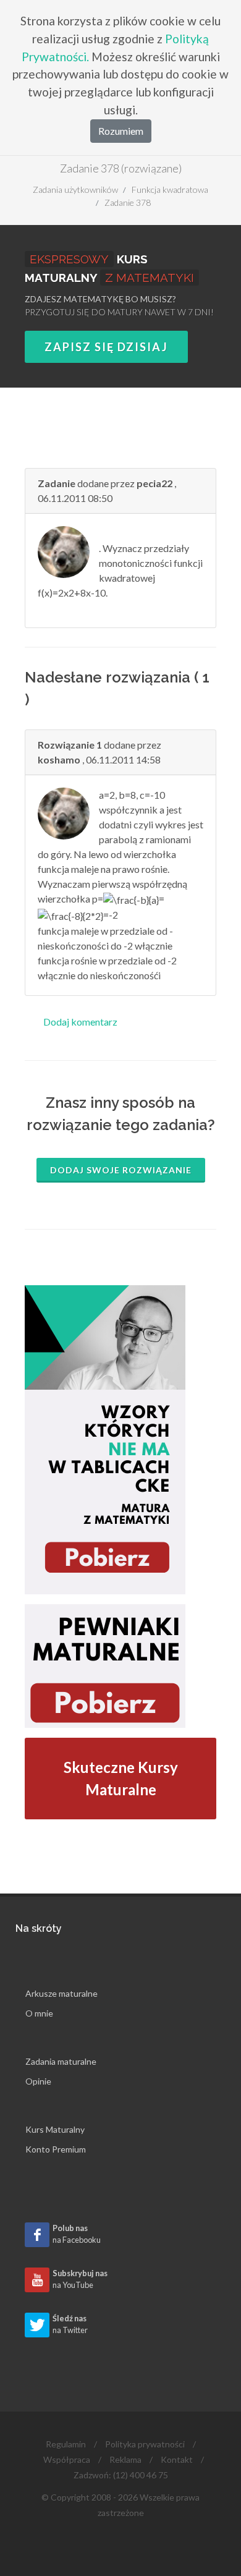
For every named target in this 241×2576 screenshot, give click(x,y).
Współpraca (67, 2459)
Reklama (125, 2459)
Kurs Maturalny (55, 2129)
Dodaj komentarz (80, 1022)
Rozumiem (121, 131)
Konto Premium (56, 2149)
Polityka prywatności (145, 2444)
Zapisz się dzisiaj (106, 347)
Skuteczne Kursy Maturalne (121, 1778)
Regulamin (66, 2444)
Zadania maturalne (61, 2061)
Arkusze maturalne (61, 1993)
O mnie (39, 2013)
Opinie (38, 2081)
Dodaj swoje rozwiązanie (121, 1170)
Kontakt (177, 2459)
